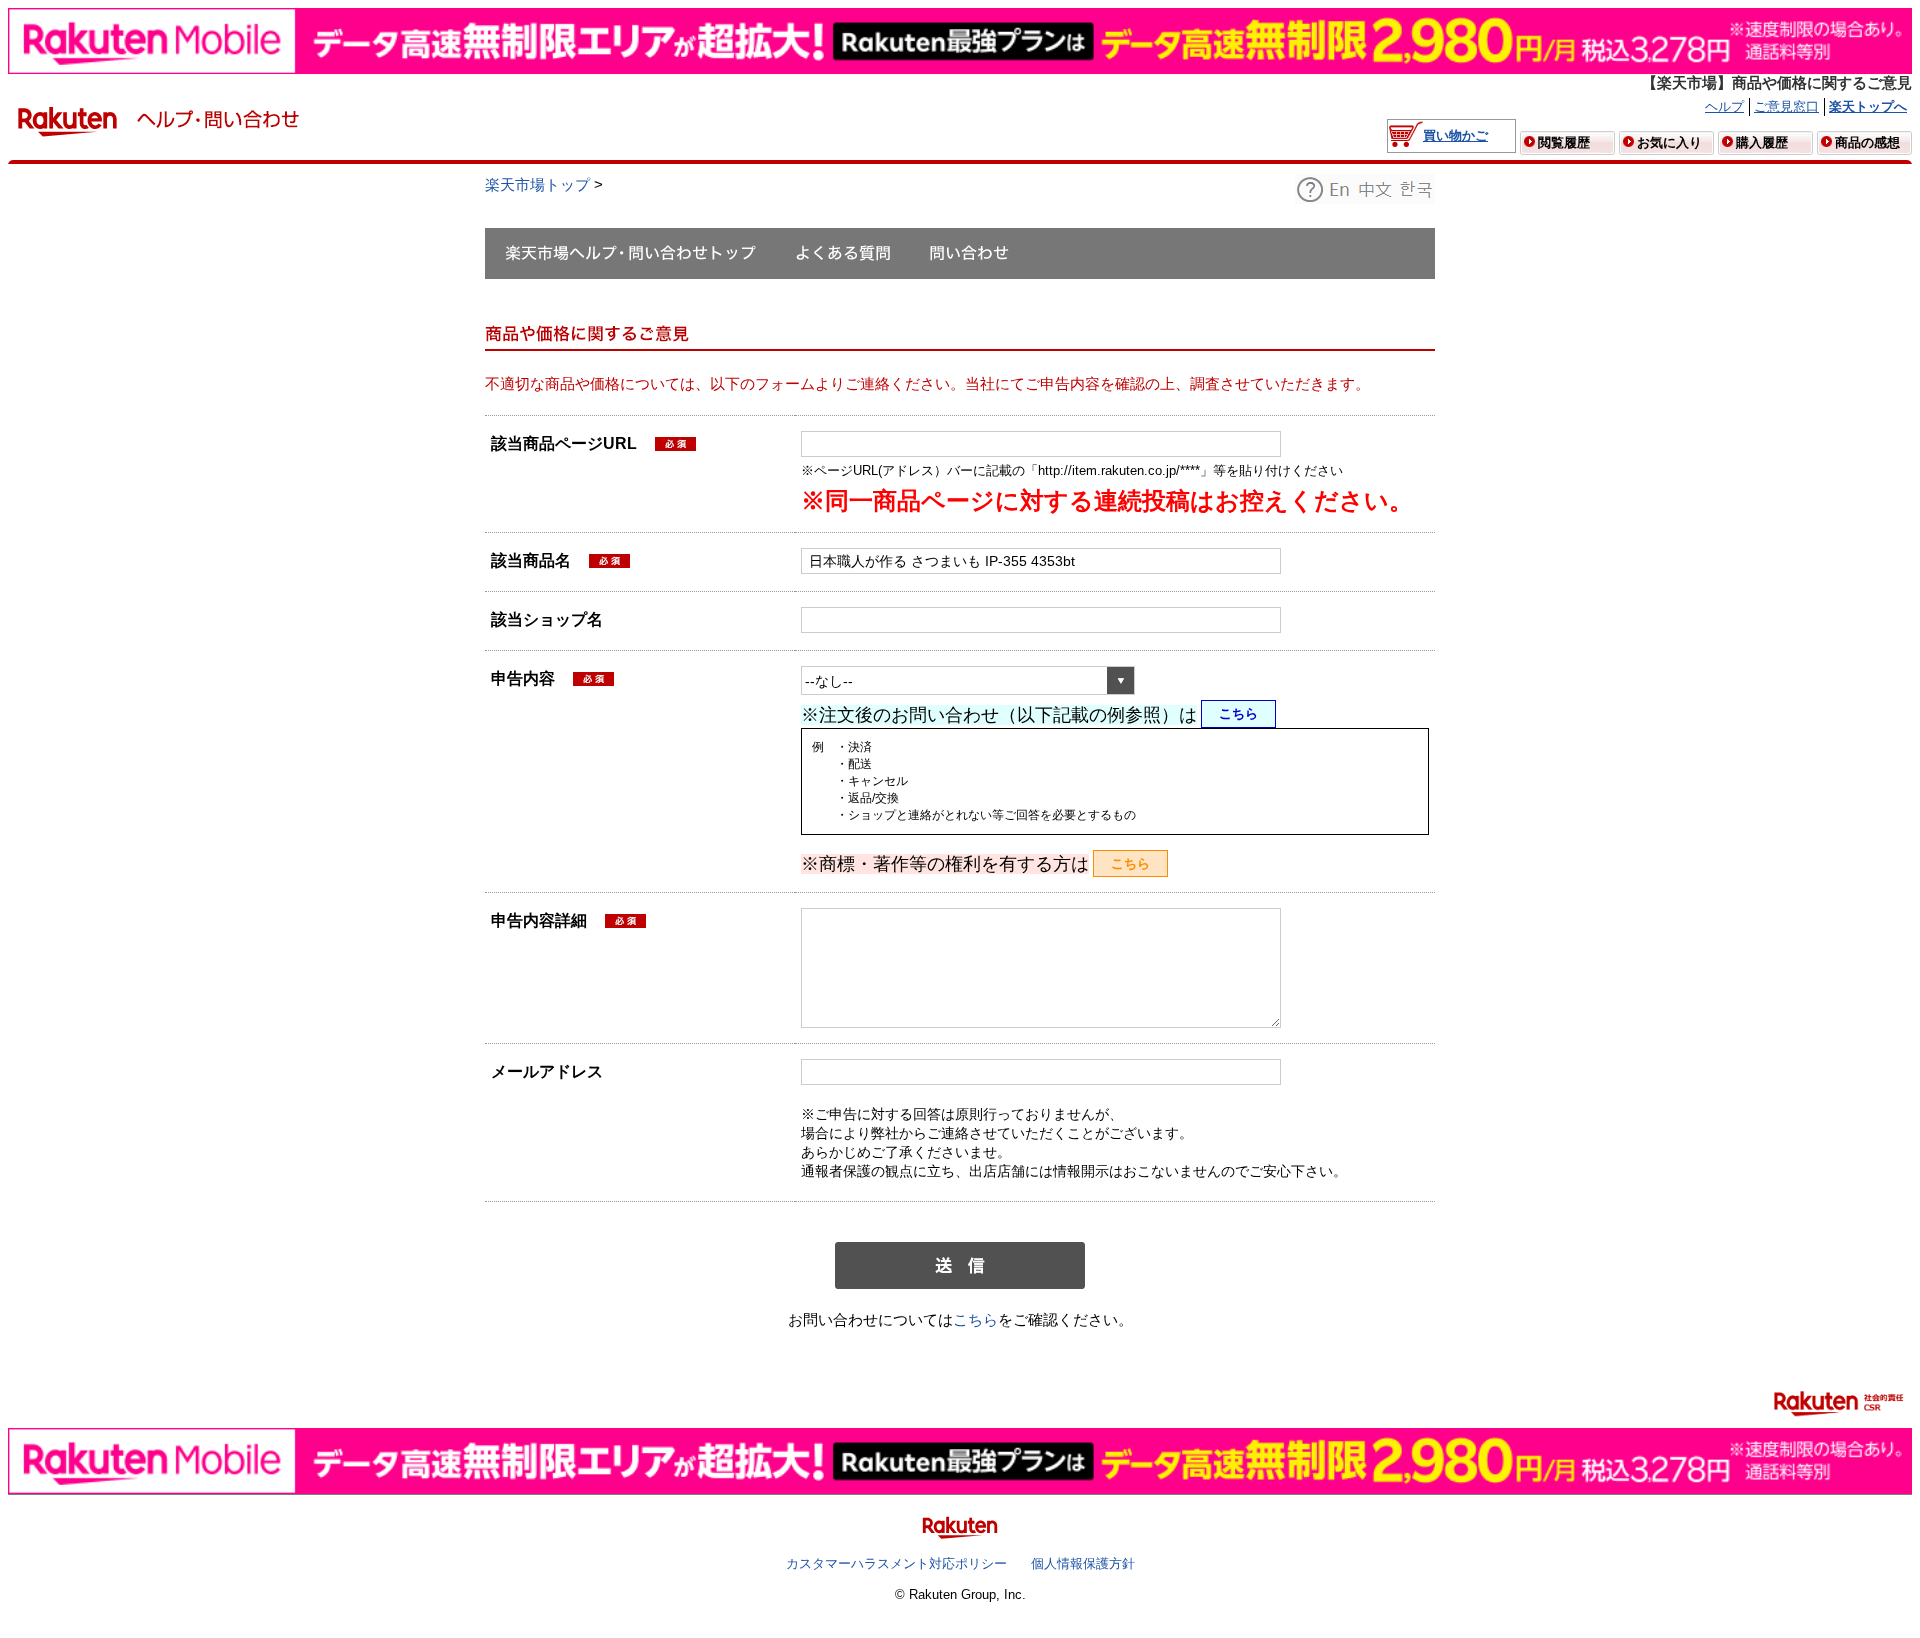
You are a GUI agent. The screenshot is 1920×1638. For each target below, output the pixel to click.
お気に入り (1669, 142)
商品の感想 (1867, 142)
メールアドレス (547, 1071)
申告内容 (523, 678)
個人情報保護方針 (1083, 1563)
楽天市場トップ (537, 185)
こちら (1238, 713)
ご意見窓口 (1786, 106)
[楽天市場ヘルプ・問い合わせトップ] (630, 253)
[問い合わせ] (969, 253)
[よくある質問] (843, 253)
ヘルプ (1724, 106)
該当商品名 (533, 563)
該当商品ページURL (566, 446)
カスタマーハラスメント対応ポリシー (896, 1563)
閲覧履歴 (1564, 142)
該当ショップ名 (547, 619)
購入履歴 (1762, 142)
